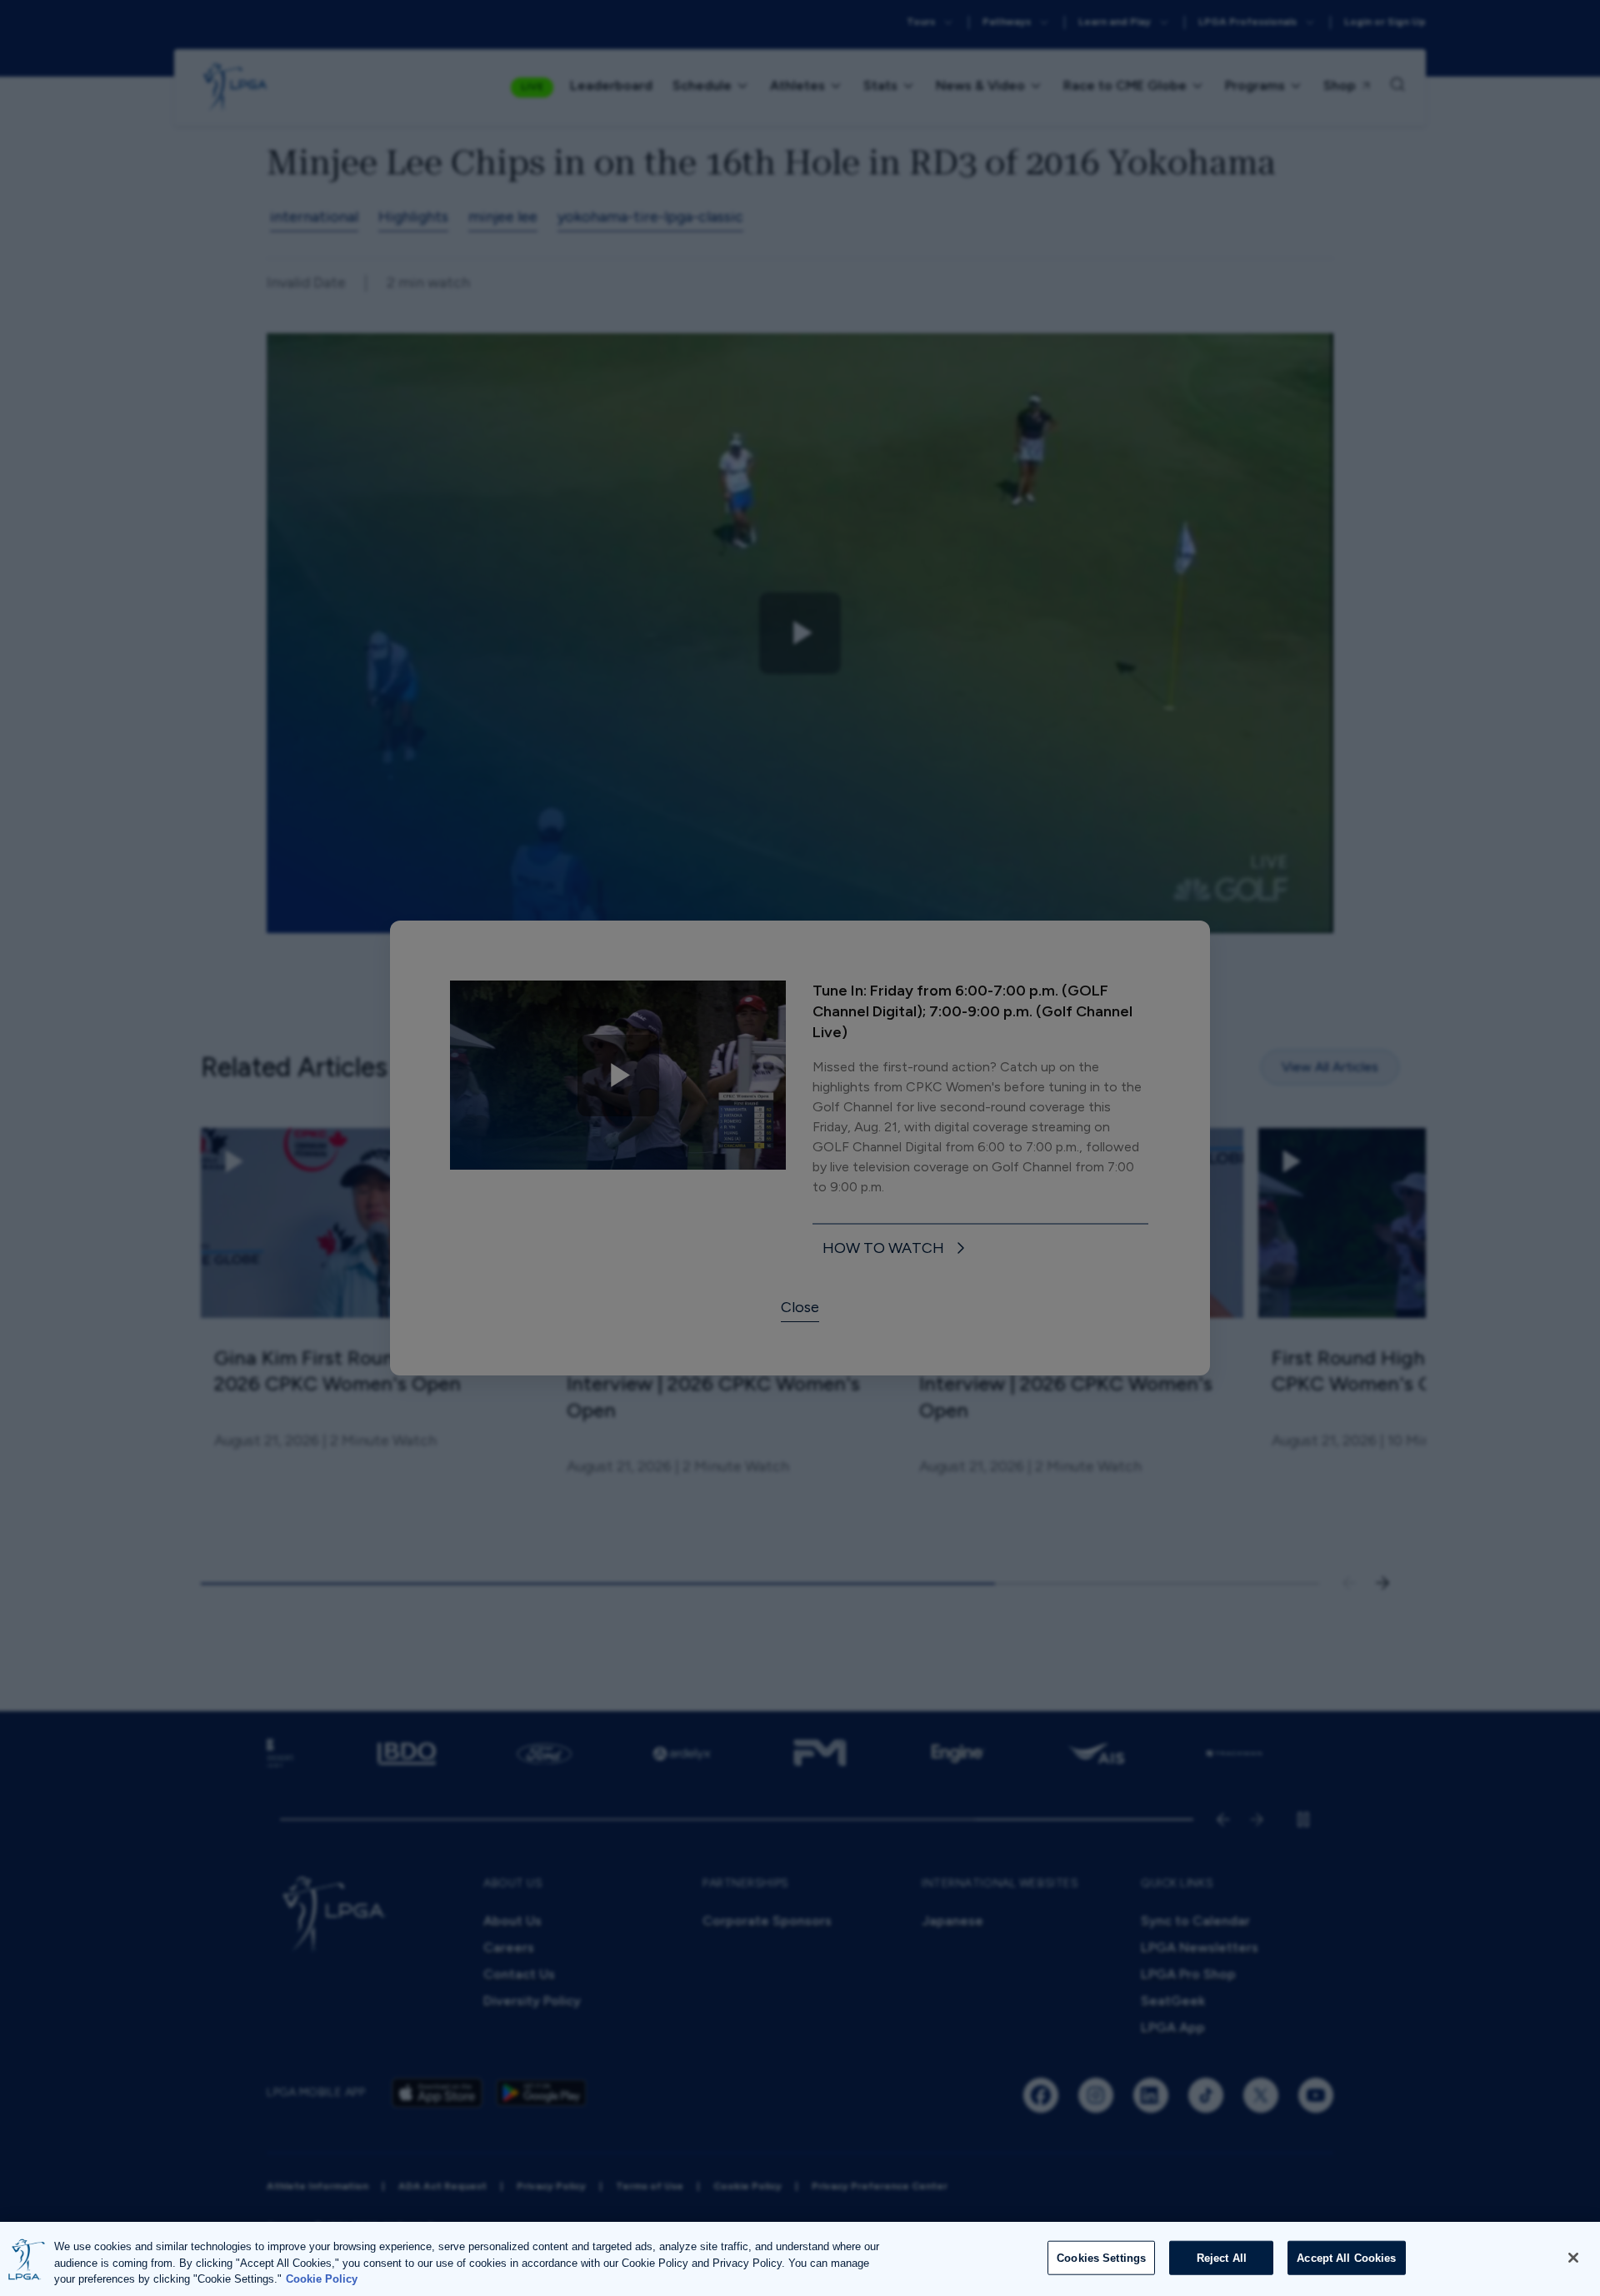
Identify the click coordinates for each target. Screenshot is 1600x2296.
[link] (897, 1249)
